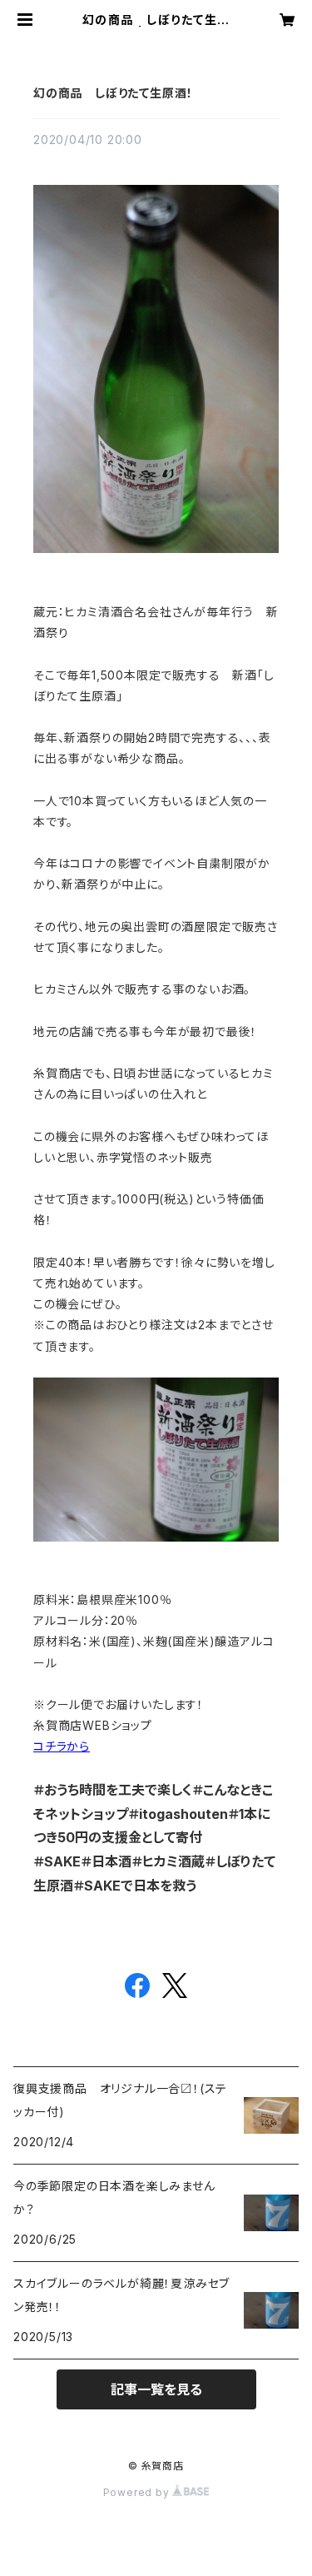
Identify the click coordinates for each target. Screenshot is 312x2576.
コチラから (62, 1746)
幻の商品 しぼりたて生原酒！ (113, 93)
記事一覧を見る (156, 2389)
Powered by (138, 2492)
